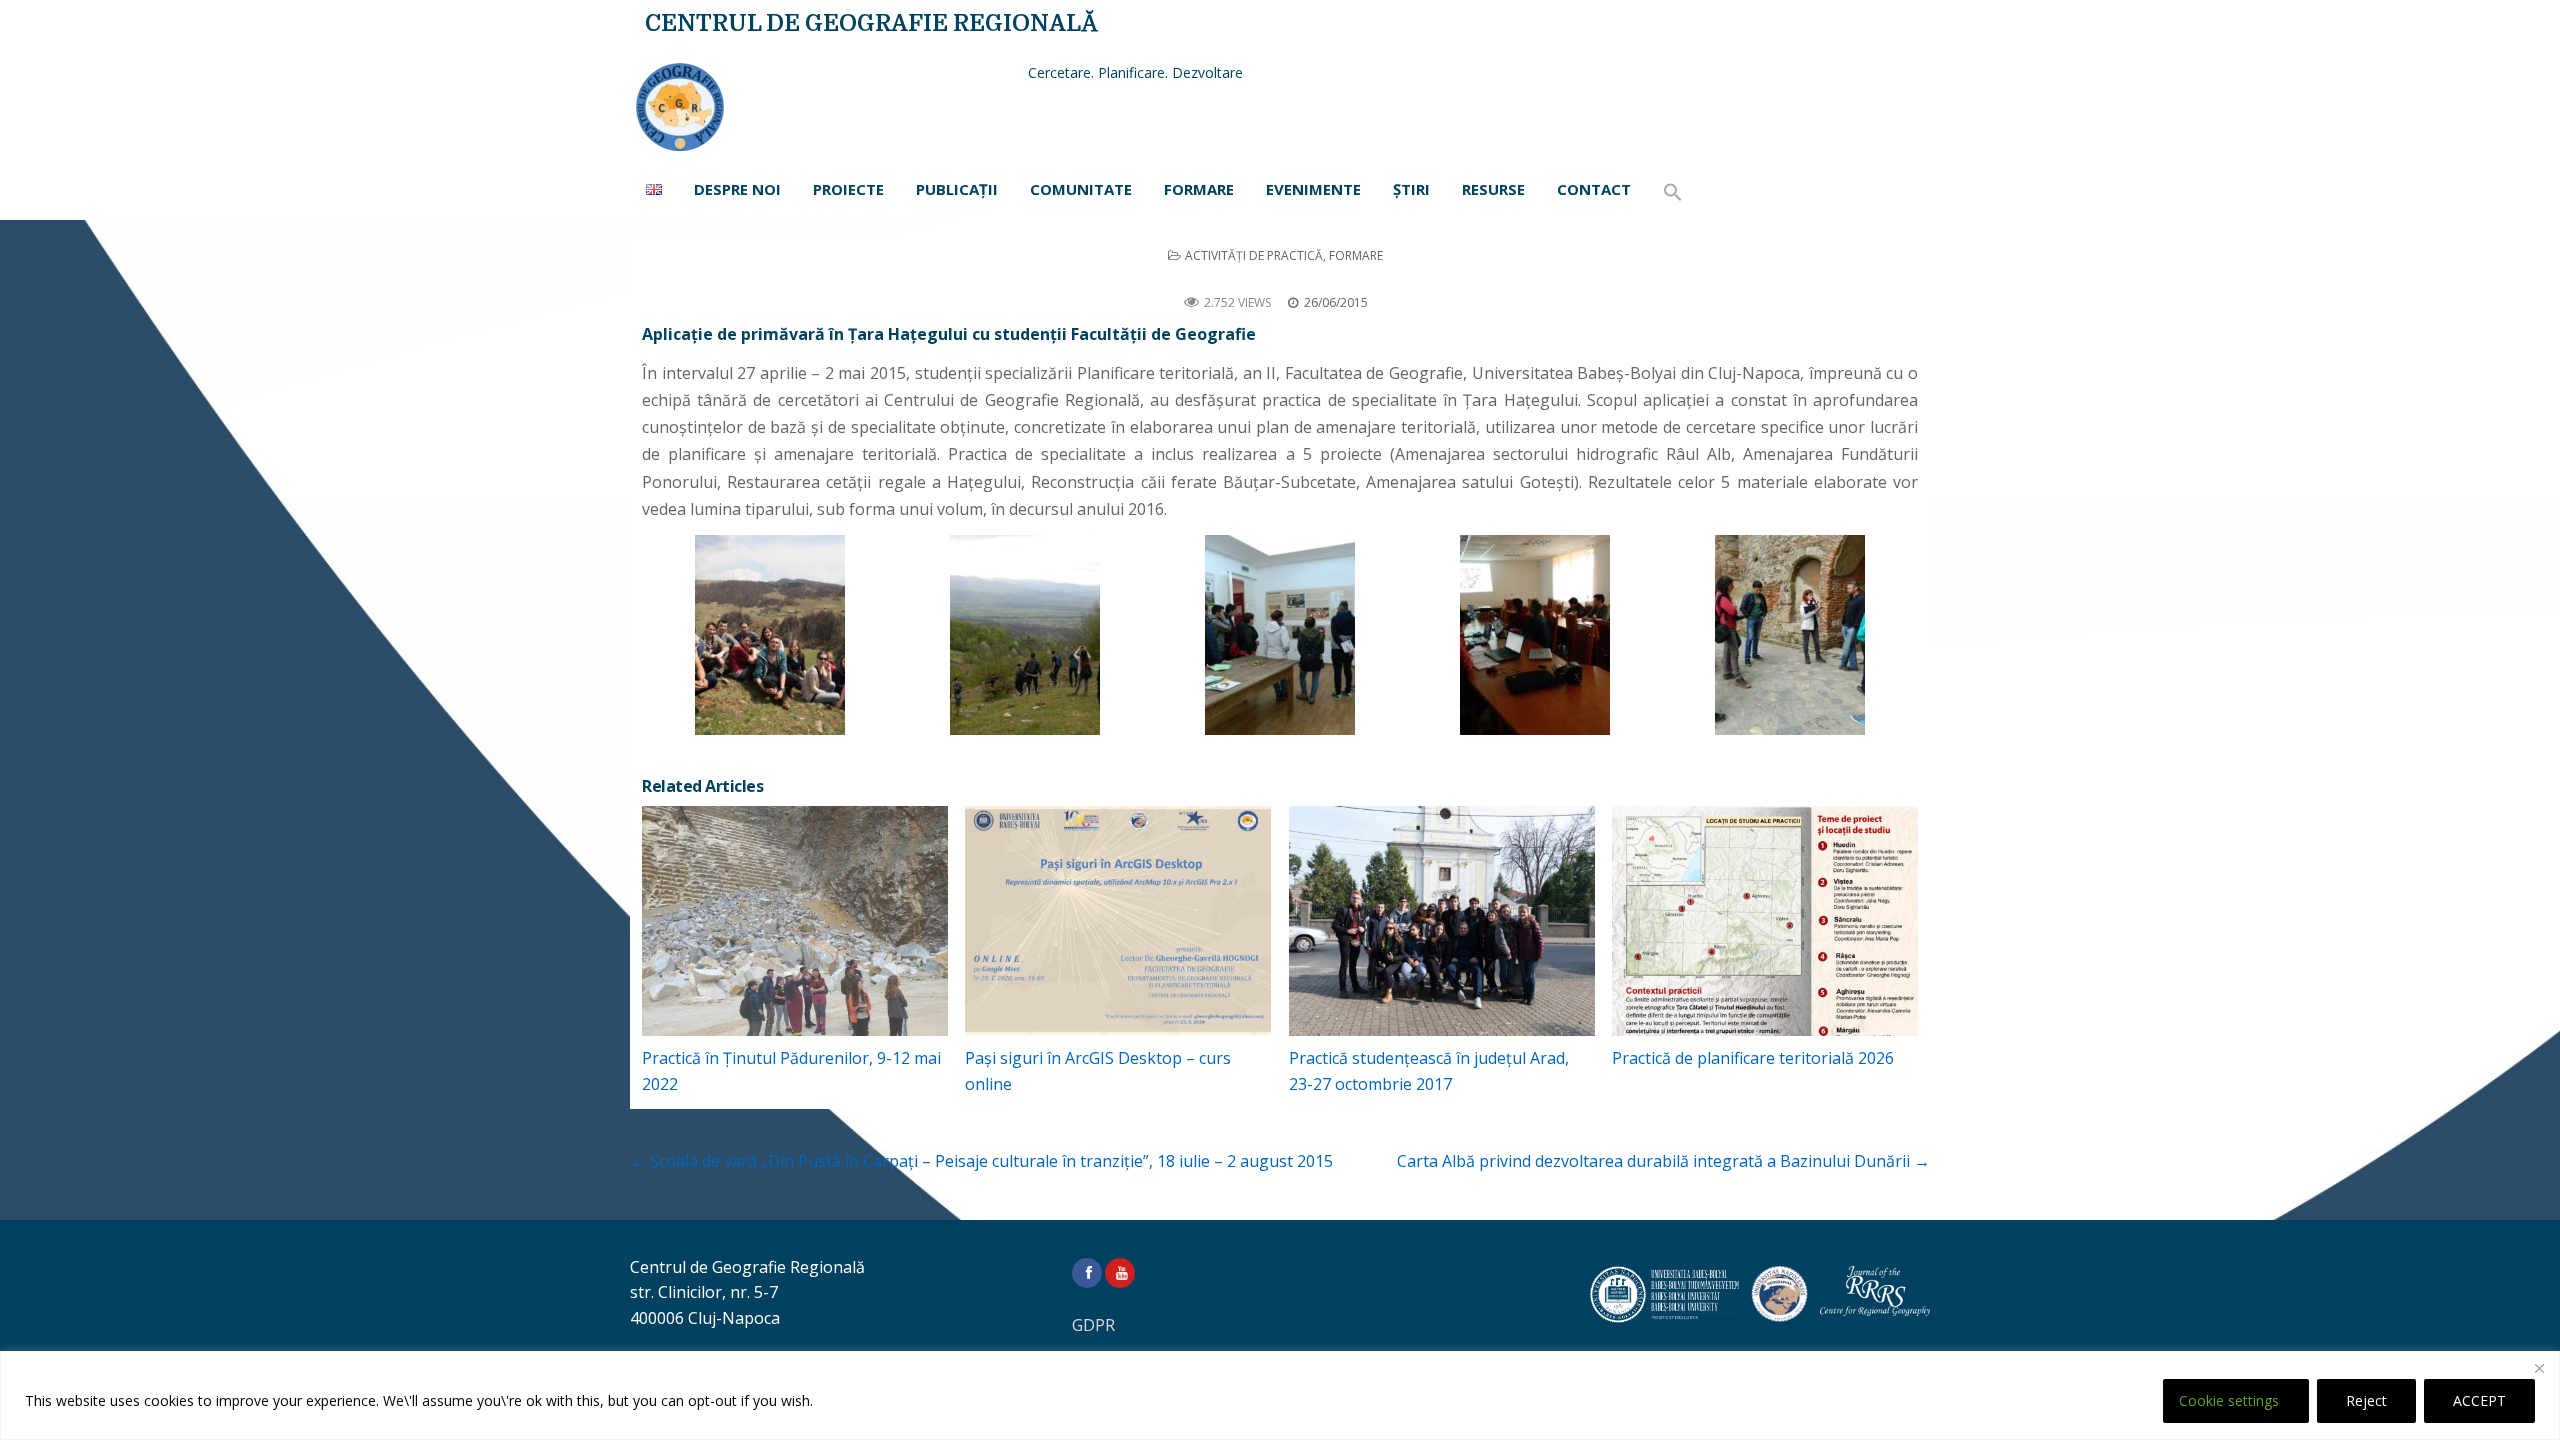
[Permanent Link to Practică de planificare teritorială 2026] (1765, 921)
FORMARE (1199, 189)
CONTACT (1594, 189)
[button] (1673, 193)
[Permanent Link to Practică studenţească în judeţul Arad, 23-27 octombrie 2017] (1442, 921)
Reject (2366, 1400)
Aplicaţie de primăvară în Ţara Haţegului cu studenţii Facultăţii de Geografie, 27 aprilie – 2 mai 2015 (1280, 278)
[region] (1280, 1395)
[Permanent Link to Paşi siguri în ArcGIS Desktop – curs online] (1118, 921)
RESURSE (1493, 189)
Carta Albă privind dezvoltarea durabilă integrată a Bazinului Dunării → (1663, 1161)
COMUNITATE (1081, 189)
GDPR (1093, 1325)
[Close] (2539, 1368)
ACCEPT (2479, 1400)
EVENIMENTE (1313, 189)
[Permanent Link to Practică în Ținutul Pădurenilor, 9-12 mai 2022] (795, 921)
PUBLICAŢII (957, 189)
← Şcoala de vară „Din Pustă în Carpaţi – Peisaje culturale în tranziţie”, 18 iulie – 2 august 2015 (981, 1161)
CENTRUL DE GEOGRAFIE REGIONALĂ (871, 23)
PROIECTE (848, 189)
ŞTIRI (1411, 189)
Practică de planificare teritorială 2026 (1753, 1058)
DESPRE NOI (737, 189)
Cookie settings (2229, 1400)
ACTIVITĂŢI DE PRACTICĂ (1254, 255)
